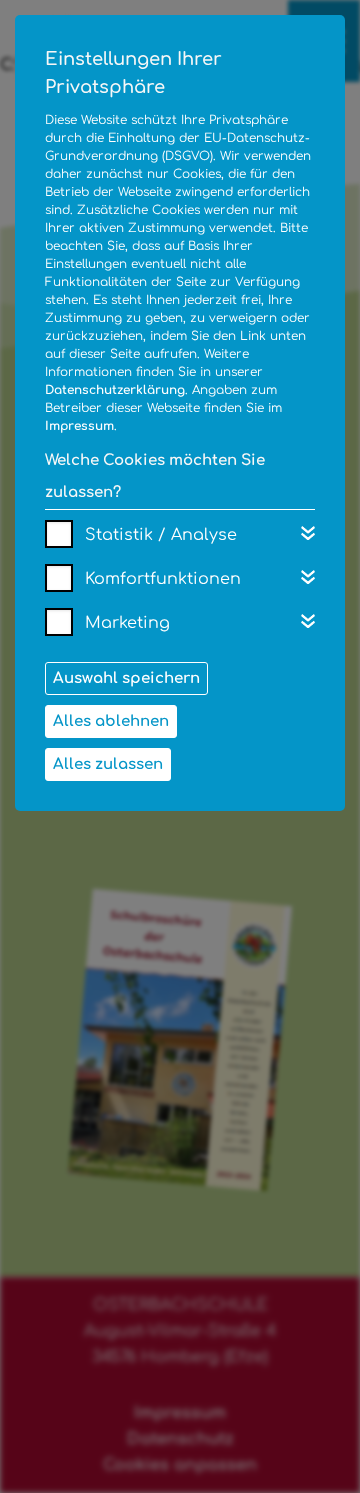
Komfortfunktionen (163, 579)
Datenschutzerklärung (115, 390)
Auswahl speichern (126, 678)
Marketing (127, 623)
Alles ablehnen (111, 721)
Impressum (79, 426)
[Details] (308, 533)
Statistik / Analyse (161, 535)
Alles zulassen (108, 764)
